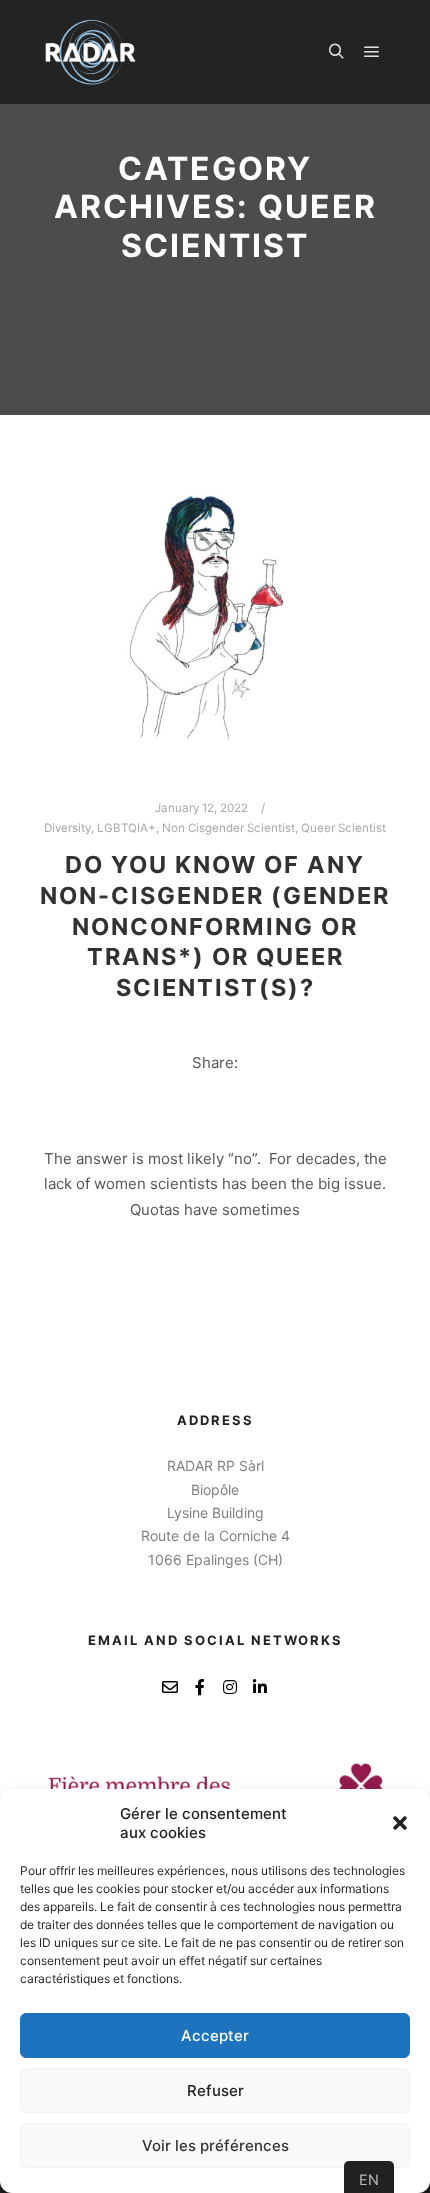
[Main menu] (372, 52)
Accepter (215, 2035)
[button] (400, 1823)
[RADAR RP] (90, 52)
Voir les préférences (215, 2145)
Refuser (215, 2090)
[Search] (336, 52)
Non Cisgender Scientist (228, 828)
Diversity (67, 828)
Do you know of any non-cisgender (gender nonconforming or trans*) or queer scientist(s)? (215, 925)
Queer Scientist (343, 828)
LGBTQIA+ (126, 828)
